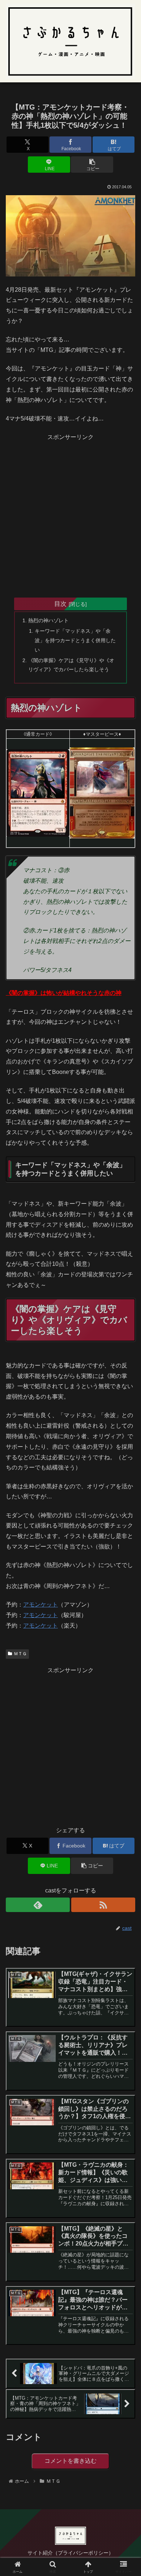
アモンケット (40, 1605)
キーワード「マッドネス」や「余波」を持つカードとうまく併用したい (75, 640)
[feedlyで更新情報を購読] (38, 1905)
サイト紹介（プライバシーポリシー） (70, 2553)
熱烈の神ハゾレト (48, 620)
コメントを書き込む (70, 2461)
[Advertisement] (70, 513)
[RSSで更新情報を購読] (103, 1905)
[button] (92, 165)
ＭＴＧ (20, 1654)
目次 (60, 604)
